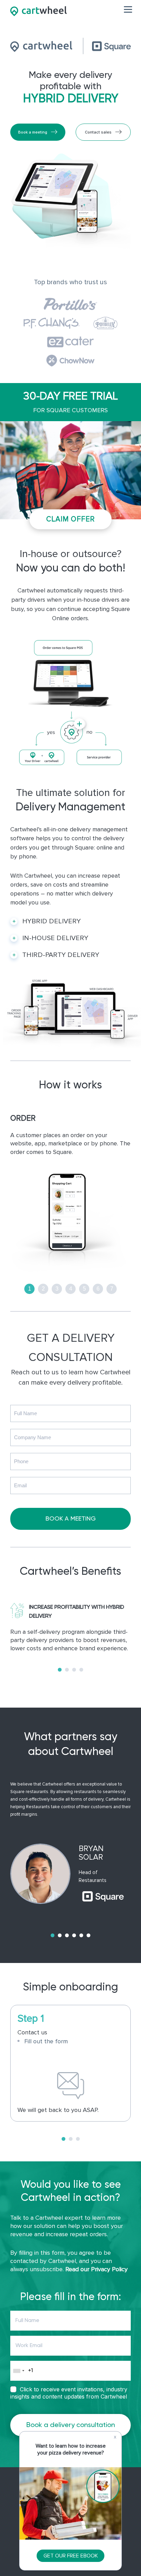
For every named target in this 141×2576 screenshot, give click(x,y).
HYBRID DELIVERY (52, 921)
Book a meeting (33, 132)
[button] (60, 1670)
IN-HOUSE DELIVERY (55, 938)
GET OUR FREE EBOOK (71, 2556)
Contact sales (98, 132)
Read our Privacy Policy (97, 2269)
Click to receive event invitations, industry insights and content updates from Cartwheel (69, 2393)
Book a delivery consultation (71, 2425)
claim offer (71, 519)
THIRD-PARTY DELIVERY (61, 955)
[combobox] (18, 2371)
